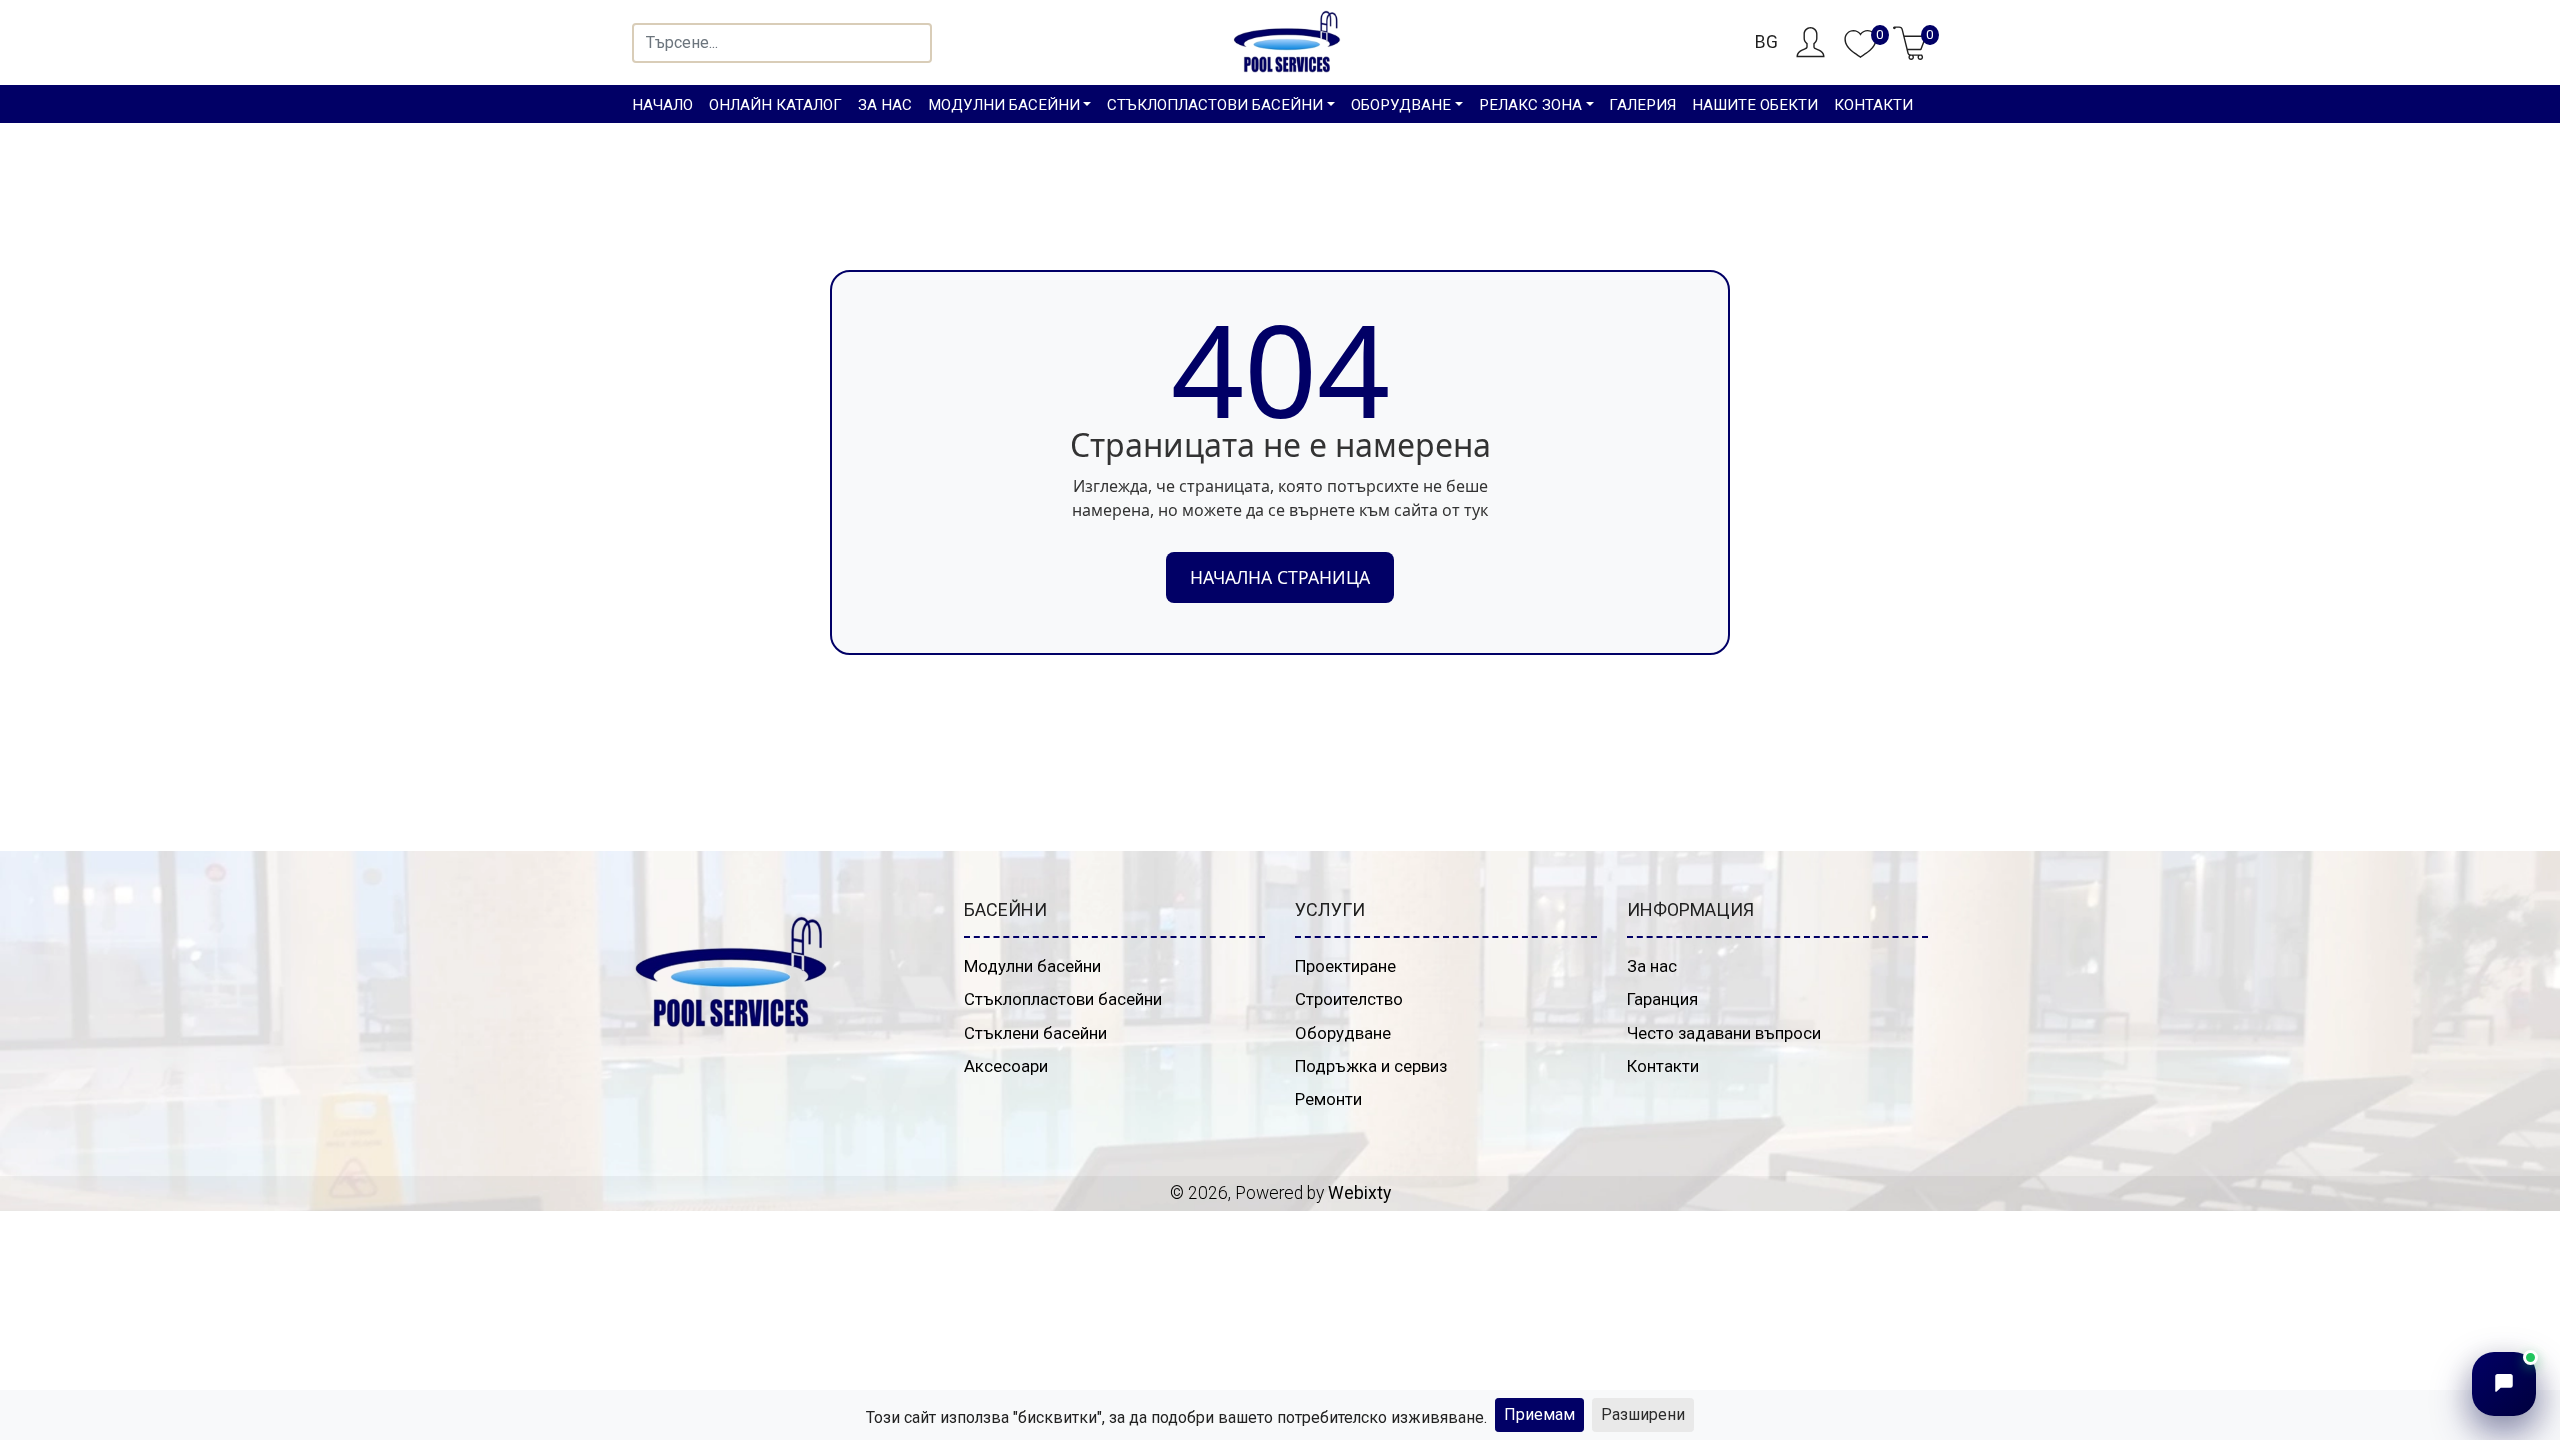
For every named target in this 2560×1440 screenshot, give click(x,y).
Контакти (1873, 105)
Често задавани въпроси (1724, 1033)
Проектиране (1345, 966)
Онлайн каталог (775, 105)
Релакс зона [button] (1530, 105)
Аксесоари (1006, 1066)
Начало (662, 105)
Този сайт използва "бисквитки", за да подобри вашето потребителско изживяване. (1176, 1417)
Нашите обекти (1755, 105)
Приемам (1539, 1414)
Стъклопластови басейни (1063, 999)
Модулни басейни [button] (1004, 105)
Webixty (1359, 1193)
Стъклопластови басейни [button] (1215, 105)
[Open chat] (2504, 1384)
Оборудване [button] (1401, 105)
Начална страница (1280, 577)
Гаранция (1662, 999)
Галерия (1642, 105)
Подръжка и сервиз (1371, 1066)
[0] (1860, 54)
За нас (885, 105)
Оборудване (1343, 1033)
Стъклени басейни (1035, 1033)
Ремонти (1328, 1099)
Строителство (1349, 999)
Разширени (1643, 1414)
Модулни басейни (1032, 966)
